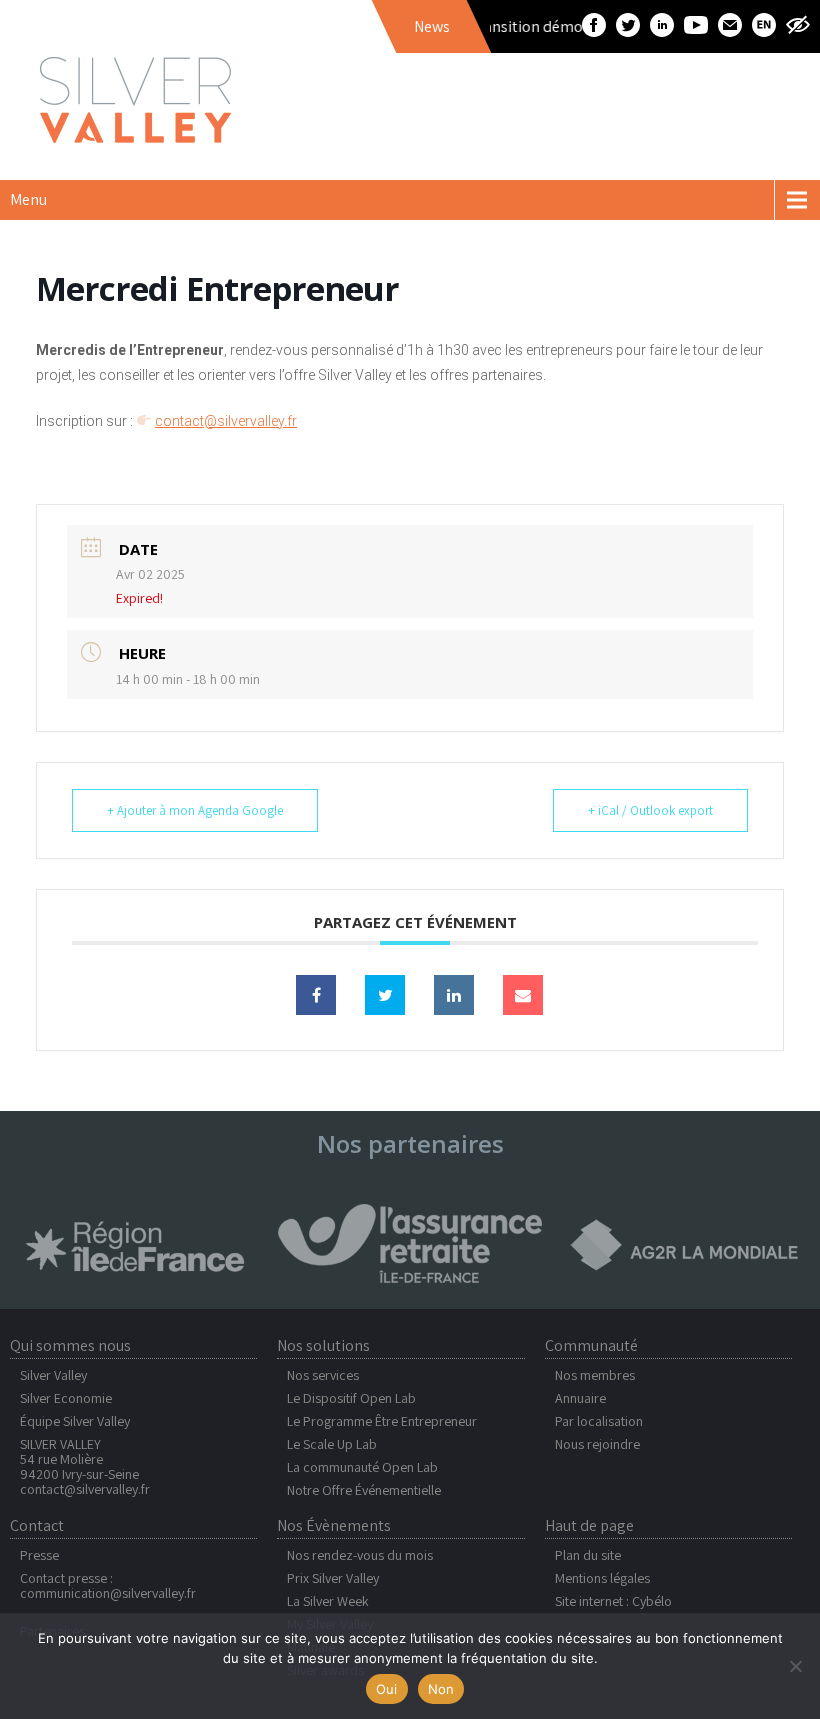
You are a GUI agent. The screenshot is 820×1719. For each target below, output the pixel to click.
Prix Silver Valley (333, 1578)
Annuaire (580, 1398)
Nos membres (595, 1375)
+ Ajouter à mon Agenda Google (195, 810)
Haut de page (589, 1525)
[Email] (523, 995)
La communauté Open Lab (362, 1467)
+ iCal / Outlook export (650, 810)
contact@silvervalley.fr (85, 1489)
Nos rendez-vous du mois (360, 1555)
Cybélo (652, 1601)
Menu (28, 199)
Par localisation (599, 1421)
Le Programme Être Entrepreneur (382, 1421)
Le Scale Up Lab (332, 1444)
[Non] (795, 1666)
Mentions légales (602, 1578)
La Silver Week (328, 1601)
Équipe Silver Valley (75, 1421)
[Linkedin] (454, 995)
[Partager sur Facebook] (316, 995)
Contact (37, 1525)
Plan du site (588, 1555)
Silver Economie (66, 1398)
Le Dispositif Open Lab (351, 1398)
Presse (39, 1555)
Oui (387, 1689)
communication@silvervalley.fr (108, 1593)
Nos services (323, 1375)
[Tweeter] (385, 995)
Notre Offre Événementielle (364, 1490)
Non (441, 1689)
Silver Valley (53, 1375)
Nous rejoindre (597, 1444)
